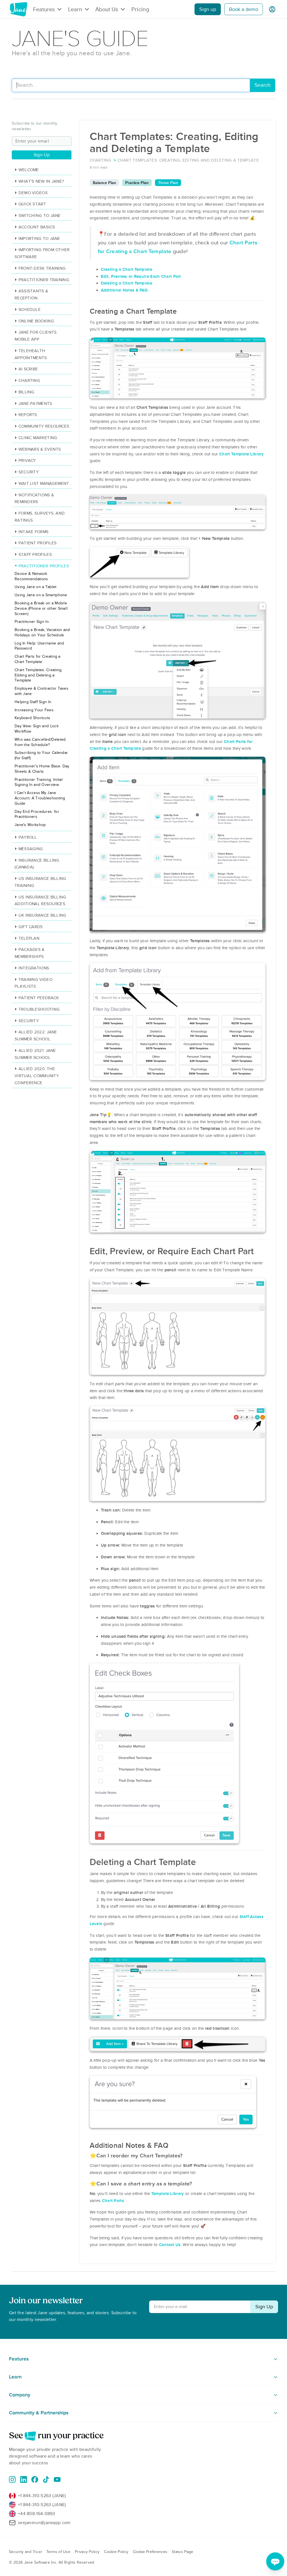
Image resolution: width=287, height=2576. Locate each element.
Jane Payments (35, 403)
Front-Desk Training (42, 268)
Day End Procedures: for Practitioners (37, 814)
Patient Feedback (39, 998)
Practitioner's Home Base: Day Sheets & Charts (42, 769)
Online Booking (36, 321)
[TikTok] (46, 2479)
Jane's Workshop (30, 825)
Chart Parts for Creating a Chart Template (38, 659)
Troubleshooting (39, 1009)
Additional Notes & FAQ (124, 290)
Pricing (140, 9)
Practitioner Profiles (44, 566)
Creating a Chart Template (127, 269)
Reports (28, 415)
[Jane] (18, 9)
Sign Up (42, 155)
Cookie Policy (116, 2552)
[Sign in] (272, 9)
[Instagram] (12, 2479)
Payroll (28, 837)
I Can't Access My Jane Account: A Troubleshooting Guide (40, 798)
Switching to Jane (40, 215)
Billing (26, 392)
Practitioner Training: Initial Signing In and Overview (39, 782)
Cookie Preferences (150, 2552)
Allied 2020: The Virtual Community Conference (37, 1076)
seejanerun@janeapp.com (44, 2523)
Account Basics (37, 227)
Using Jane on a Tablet (36, 587)
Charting (29, 380)
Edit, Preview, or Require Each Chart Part (141, 276)
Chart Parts (113, 2201)
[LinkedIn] (24, 2479)
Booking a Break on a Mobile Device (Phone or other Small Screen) (41, 608)
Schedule (30, 309)
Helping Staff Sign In (33, 702)
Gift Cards (31, 927)
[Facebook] (35, 2479)
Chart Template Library (242, 454)
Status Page (182, 2552)
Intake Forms (33, 532)
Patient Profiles (38, 543)
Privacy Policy (87, 2552)
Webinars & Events (40, 449)
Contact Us (170, 2245)
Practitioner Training (44, 280)
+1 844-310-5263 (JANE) (42, 2496)
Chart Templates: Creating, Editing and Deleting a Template (39, 675)
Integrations (34, 968)
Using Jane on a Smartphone (41, 595)
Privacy (27, 460)
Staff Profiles (35, 554)
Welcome (29, 170)
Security (29, 472)
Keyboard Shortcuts (32, 718)
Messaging (31, 849)
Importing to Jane (39, 238)
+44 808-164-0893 (37, 2514)
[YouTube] (57, 2479)
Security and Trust (25, 2552)
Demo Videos (33, 193)
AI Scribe (28, 369)
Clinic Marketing (38, 438)
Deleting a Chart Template (127, 283)
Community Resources (44, 426)
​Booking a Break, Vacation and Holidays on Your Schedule (42, 632)
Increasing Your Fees (34, 710)
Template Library (168, 2194)
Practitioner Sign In (32, 622)
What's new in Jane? (41, 181)
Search (262, 85)
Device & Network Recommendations (31, 576)
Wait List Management (44, 483)
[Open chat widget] (275, 2561)
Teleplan (29, 938)
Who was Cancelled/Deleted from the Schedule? (40, 742)
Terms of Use (58, 2552)
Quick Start (32, 204)
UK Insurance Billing (42, 915)
